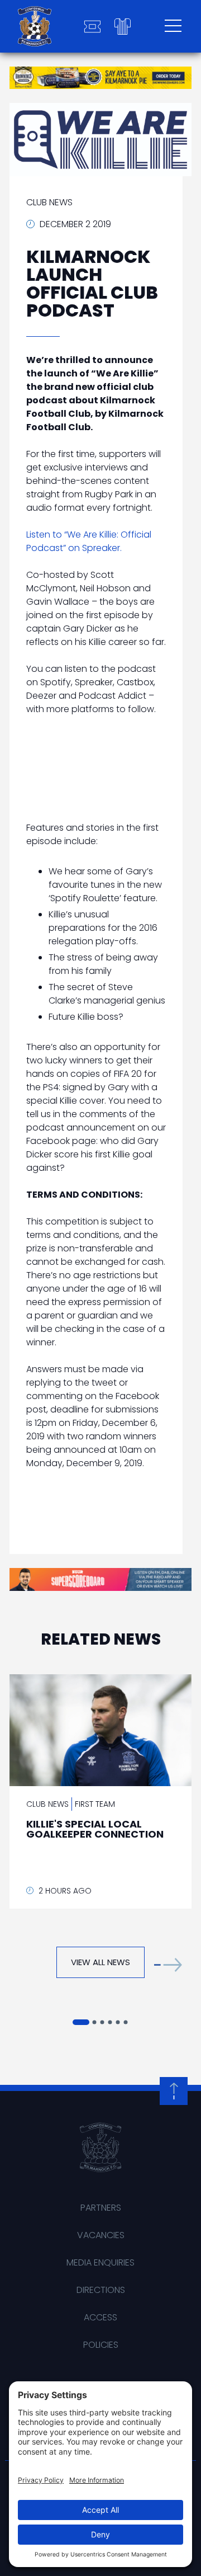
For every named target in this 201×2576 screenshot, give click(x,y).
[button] (168, 1965)
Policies (101, 2345)
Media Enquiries (100, 2262)
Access (100, 2317)
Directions (101, 2290)
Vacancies (101, 2235)
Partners (101, 2208)
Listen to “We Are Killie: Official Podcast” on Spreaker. (89, 541)
